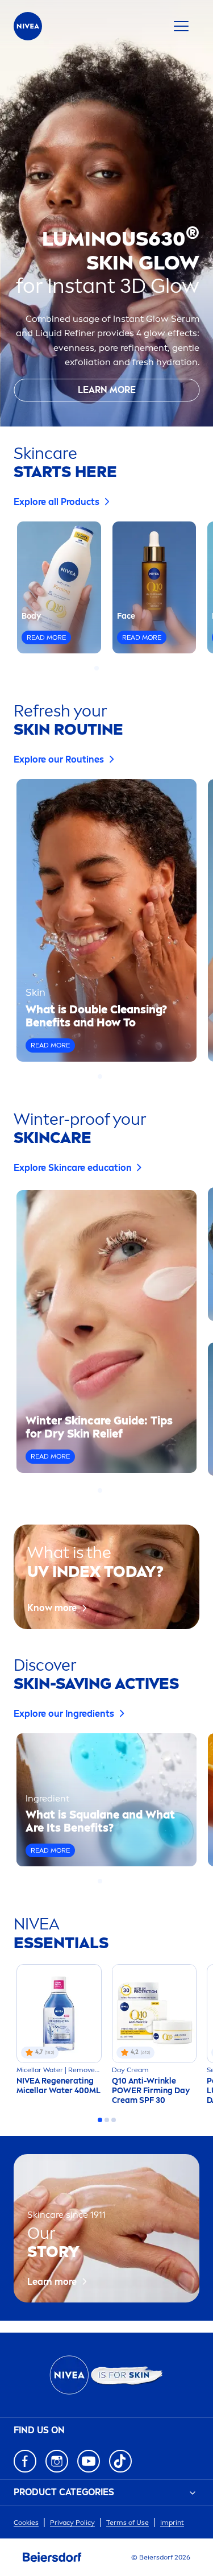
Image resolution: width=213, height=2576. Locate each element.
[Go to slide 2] (103, 668)
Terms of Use (128, 2523)
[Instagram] (57, 2461)
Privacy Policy (72, 2523)
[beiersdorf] (52, 2557)
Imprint (172, 2523)
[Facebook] (25, 2461)
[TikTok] (120, 2461)
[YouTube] (89, 2461)
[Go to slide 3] (110, 668)
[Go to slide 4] (117, 668)
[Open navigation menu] (181, 26)
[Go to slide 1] (97, 668)
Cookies (26, 2523)
